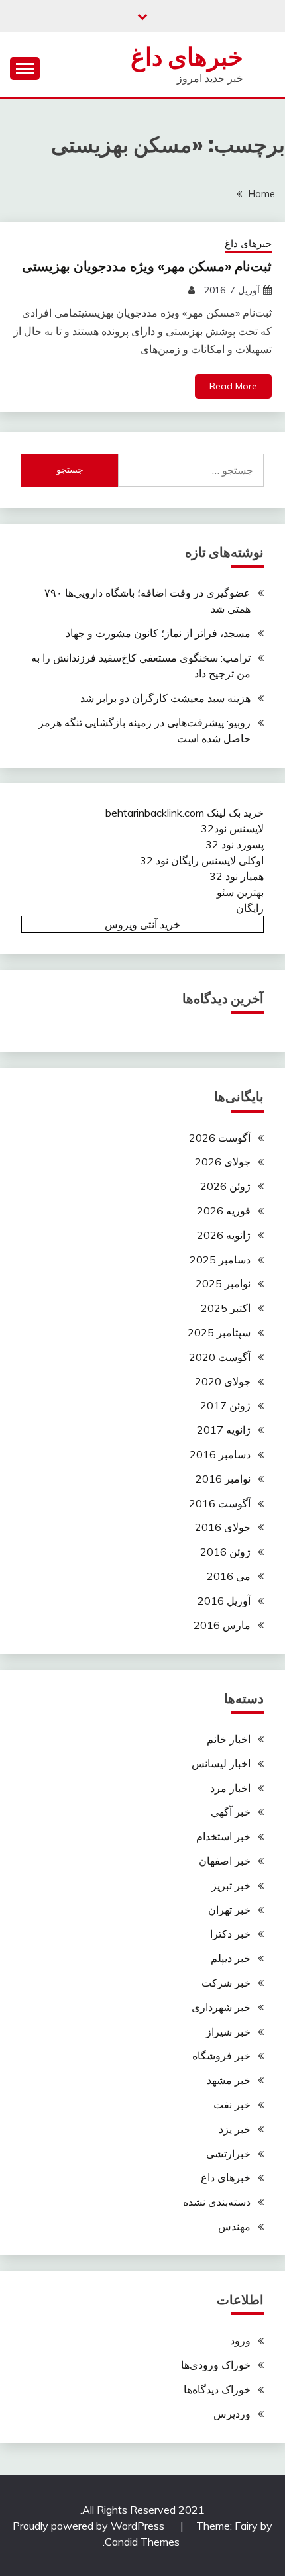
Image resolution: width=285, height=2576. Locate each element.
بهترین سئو (240, 892)
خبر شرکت (226, 1983)
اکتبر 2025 (226, 1308)
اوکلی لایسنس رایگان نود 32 (202, 860)
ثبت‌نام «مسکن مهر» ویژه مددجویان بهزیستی (147, 266)
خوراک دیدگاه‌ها (217, 2389)
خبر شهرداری (221, 2007)
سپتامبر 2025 (219, 1332)
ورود (240, 2340)
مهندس (234, 2226)
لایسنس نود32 (232, 828)
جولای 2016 (223, 1527)
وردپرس (232, 2414)
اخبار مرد (230, 1788)
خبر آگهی (231, 1812)
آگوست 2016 (220, 1503)
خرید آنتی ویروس (142, 924)
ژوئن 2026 (225, 1186)
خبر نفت (232, 2105)
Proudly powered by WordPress (90, 2526)
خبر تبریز (231, 1885)
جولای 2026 (223, 1162)
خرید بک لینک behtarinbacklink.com (185, 813)
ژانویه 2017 (224, 1430)
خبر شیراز (228, 2032)
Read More (233, 386)
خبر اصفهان (225, 1861)
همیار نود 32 (237, 876)
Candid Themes (142, 2542)
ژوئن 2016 (225, 1552)
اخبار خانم (229, 1739)
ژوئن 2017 (225, 1405)
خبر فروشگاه (221, 2056)
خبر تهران (229, 1910)
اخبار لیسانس (221, 1763)
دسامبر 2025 (220, 1260)
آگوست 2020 (220, 1357)
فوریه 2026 (224, 1211)
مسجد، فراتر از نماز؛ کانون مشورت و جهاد (158, 633)
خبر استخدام (223, 1836)
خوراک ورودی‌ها (216, 2365)
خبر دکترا (230, 1934)
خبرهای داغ (187, 57)
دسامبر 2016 (220, 1454)
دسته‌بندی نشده (217, 2202)
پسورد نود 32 (235, 844)
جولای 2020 (223, 1381)
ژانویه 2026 (224, 1235)
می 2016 (229, 1576)
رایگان (250, 908)
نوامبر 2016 (223, 1479)
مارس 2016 (222, 1625)
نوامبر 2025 (223, 1283)
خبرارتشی (228, 2154)
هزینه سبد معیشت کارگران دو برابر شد (165, 698)
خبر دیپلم (231, 1958)
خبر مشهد (229, 2080)
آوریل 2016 (224, 1601)
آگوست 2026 (220, 1138)
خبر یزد (235, 2129)
